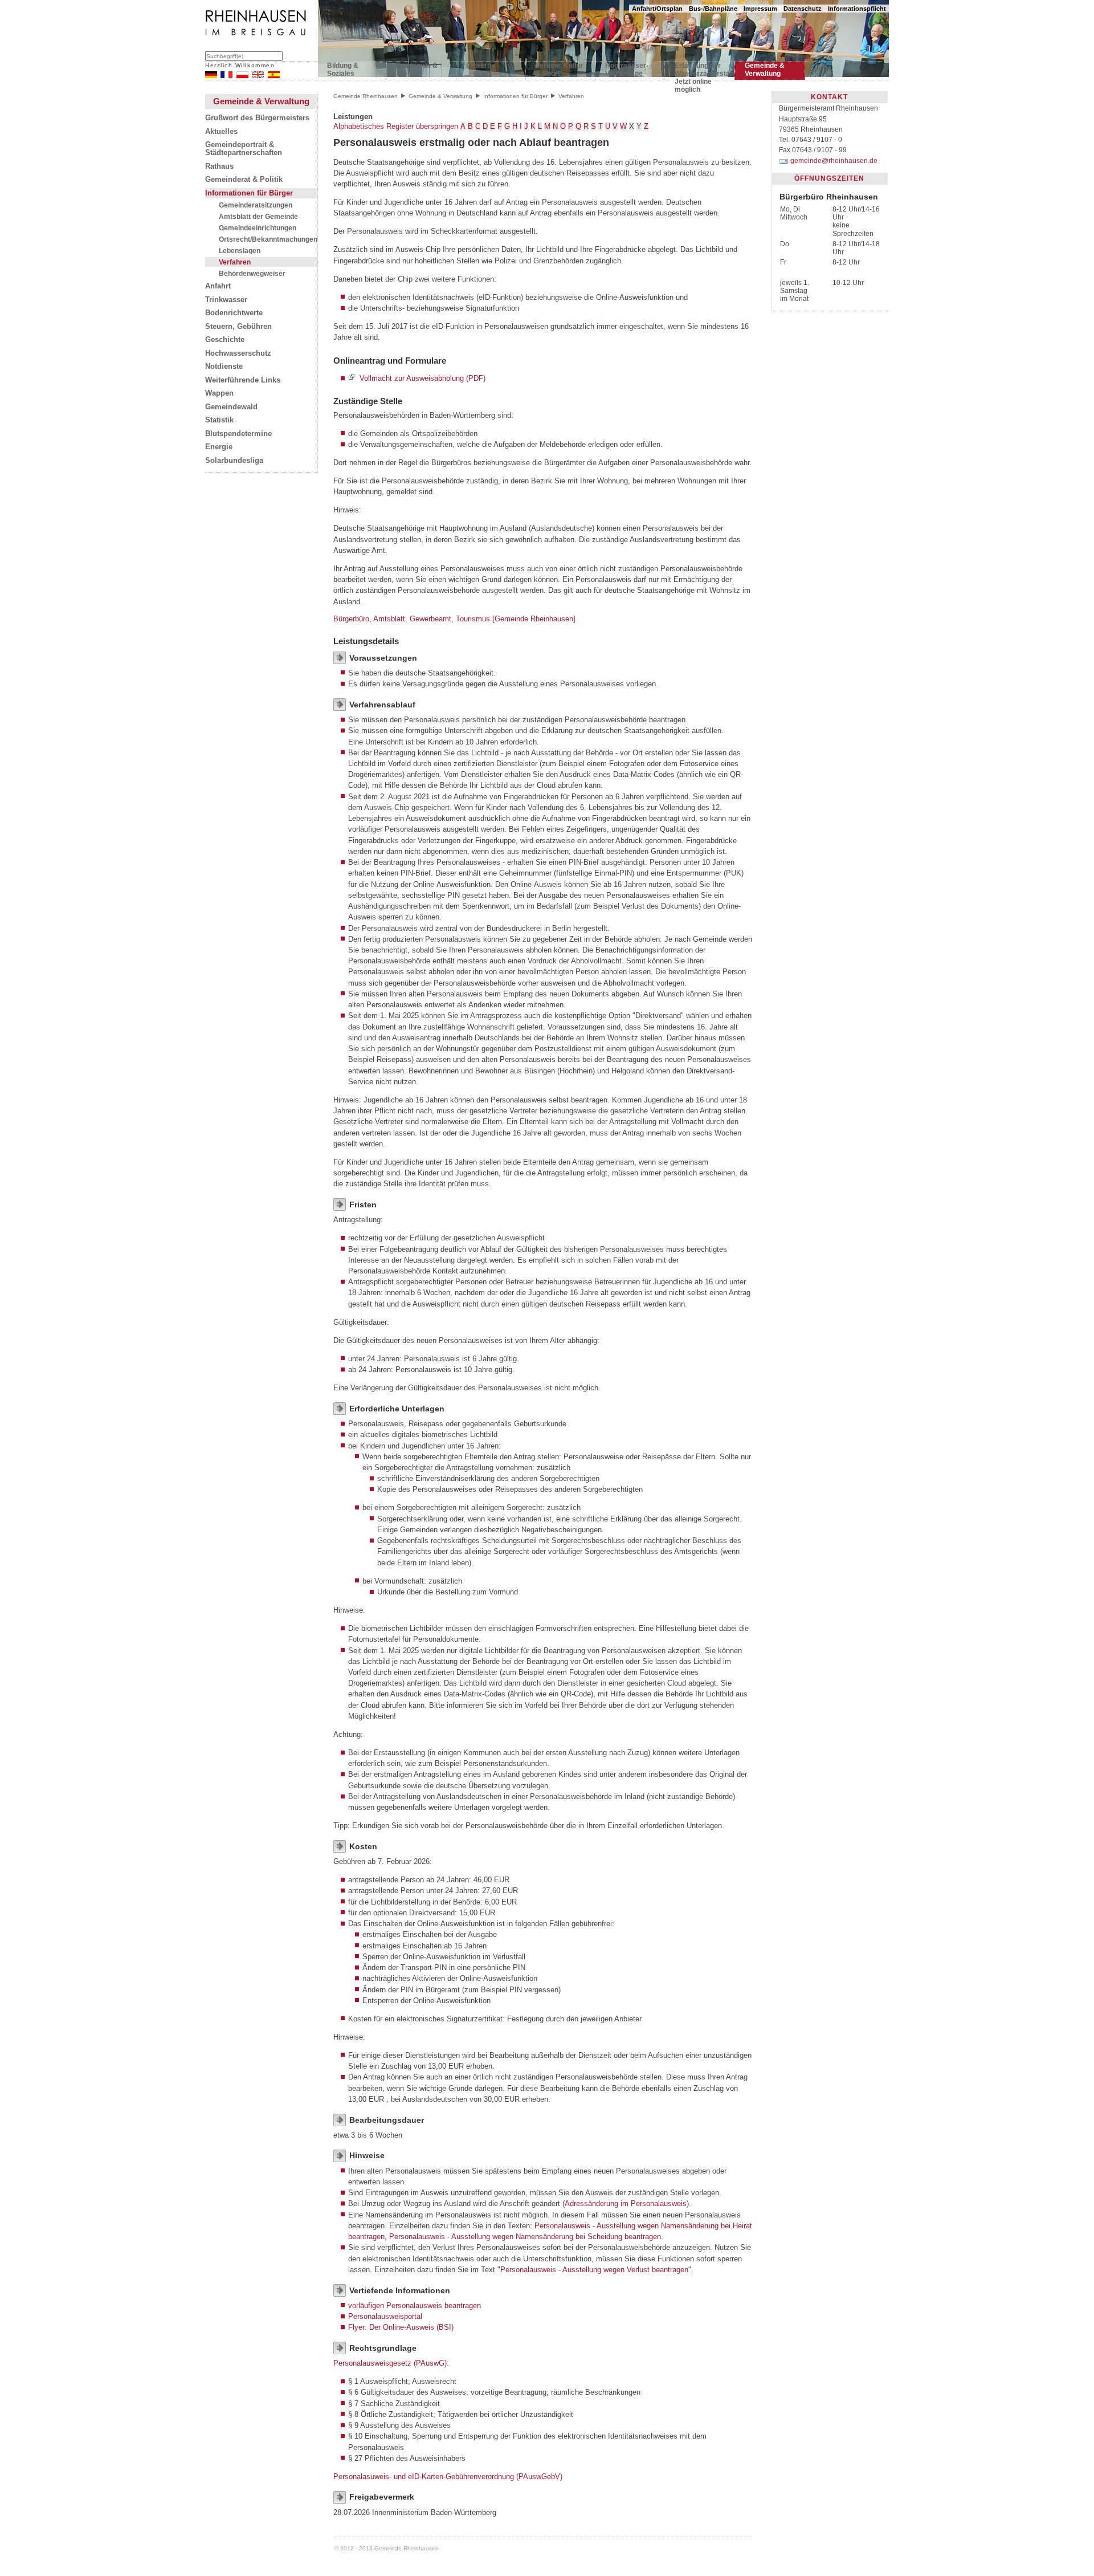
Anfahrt (218, 286)
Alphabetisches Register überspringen (396, 126)
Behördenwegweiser (252, 273)
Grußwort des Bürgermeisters (257, 118)
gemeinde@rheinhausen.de (834, 161)
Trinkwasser (226, 300)
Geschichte (225, 340)
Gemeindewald (231, 407)
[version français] (226, 76)
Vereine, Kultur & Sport (560, 70)
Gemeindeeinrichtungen (258, 228)
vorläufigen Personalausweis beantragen (415, 2306)
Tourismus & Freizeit (417, 70)
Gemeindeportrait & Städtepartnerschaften (244, 149)
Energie (219, 447)
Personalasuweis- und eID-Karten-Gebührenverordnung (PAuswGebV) (448, 2477)
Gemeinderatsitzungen (256, 205)
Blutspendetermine (238, 434)
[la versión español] (274, 76)
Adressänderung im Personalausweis (626, 2203)
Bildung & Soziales (343, 70)
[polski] (242, 76)
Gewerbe (481, 66)
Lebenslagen (240, 251)
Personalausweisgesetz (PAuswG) (390, 2363)
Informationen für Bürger (249, 193)
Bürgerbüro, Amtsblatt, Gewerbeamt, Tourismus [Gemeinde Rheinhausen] (454, 619)
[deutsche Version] (211, 76)
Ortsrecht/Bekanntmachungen (268, 239)
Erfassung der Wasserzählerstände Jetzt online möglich (699, 72)
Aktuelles (221, 132)
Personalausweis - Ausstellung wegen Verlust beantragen (594, 2270)
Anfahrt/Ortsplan (657, 9)
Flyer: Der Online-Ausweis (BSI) (401, 2327)
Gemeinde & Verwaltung (765, 70)
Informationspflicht (857, 9)
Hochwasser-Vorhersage (627, 70)
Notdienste (224, 367)
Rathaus (219, 166)
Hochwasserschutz (238, 353)
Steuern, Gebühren (238, 327)
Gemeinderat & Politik (244, 180)
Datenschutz (803, 9)
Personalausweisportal (385, 2316)
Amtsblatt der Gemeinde (258, 216)
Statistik (219, 420)
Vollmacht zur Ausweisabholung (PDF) (423, 378)
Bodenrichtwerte (234, 313)
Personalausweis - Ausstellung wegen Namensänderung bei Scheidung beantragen (525, 2237)
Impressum (760, 9)
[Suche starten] (285, 58)
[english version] (258, 76)
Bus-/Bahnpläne (713, 9)
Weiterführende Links (243, 380)
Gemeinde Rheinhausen (366, 96)
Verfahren (235, 262)
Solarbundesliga (234, 461)
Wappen (219, 393)
